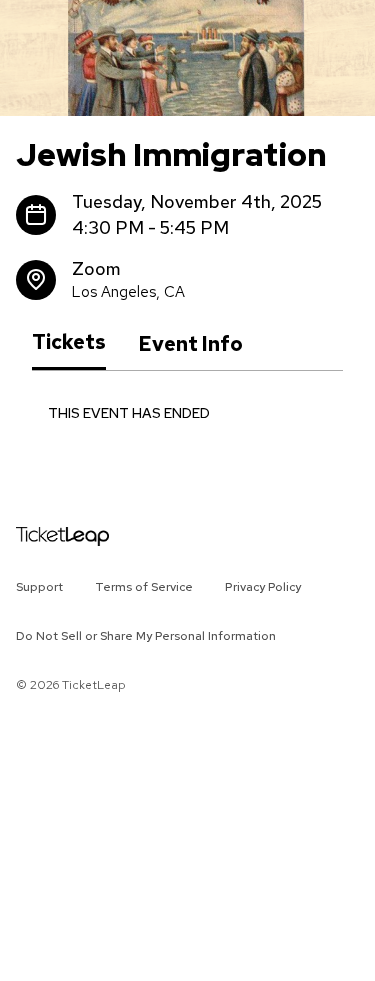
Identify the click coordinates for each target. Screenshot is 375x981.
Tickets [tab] (69, 343)
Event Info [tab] (190, 344)
